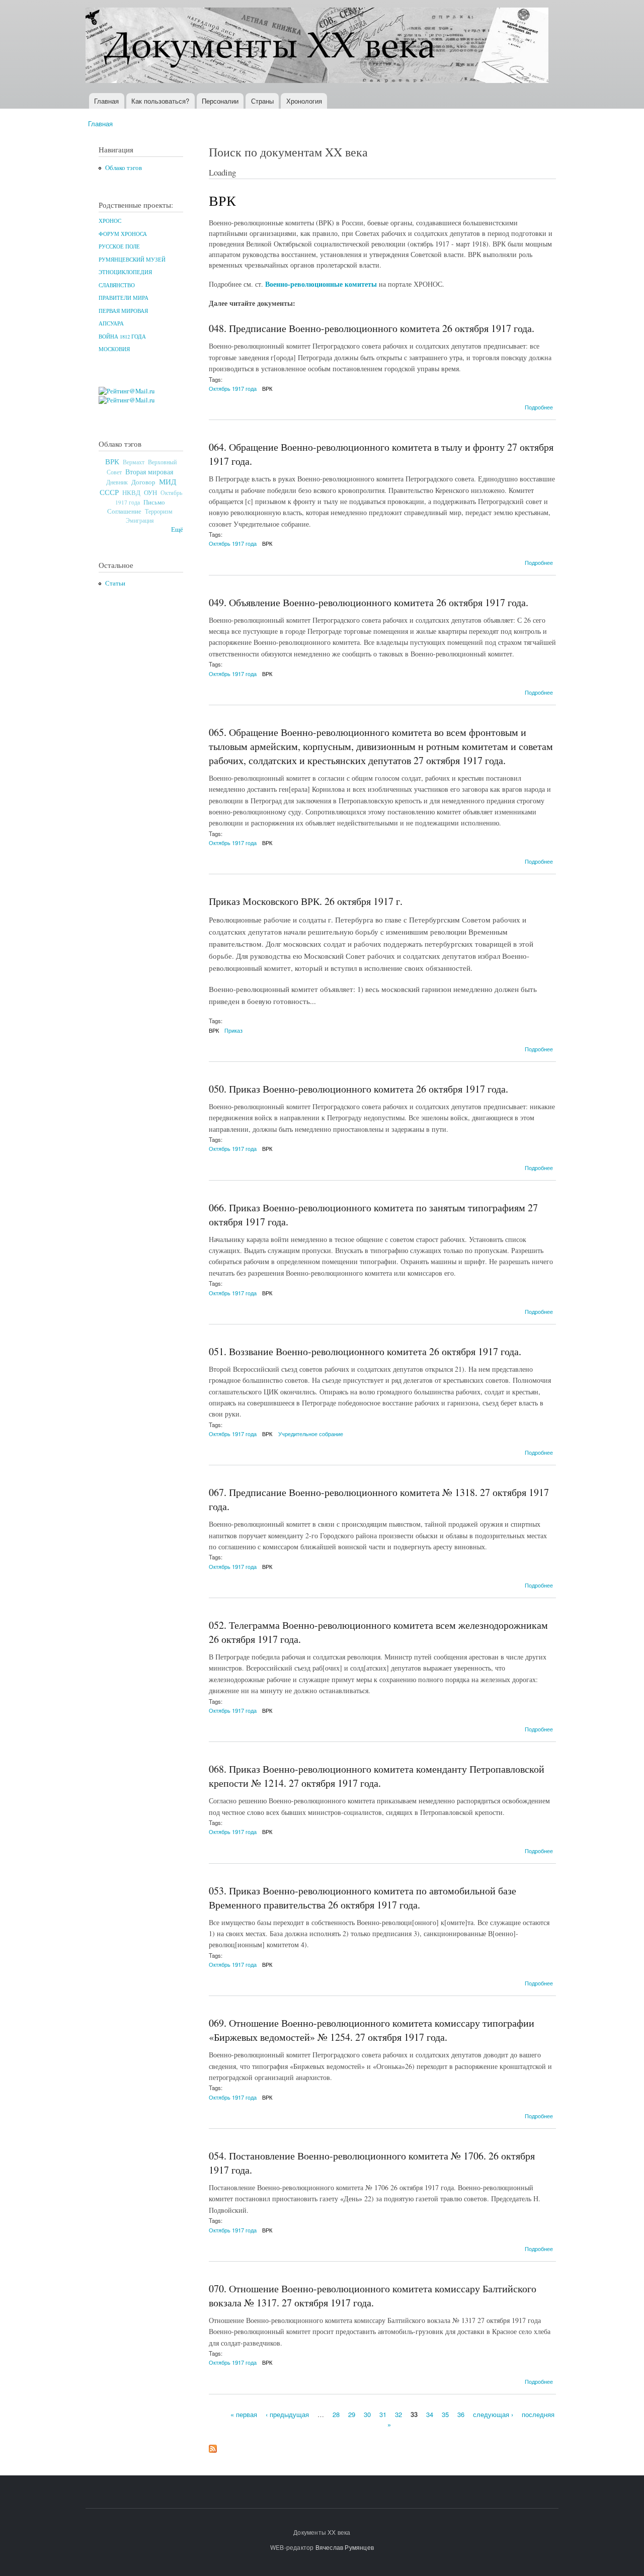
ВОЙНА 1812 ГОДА (122, 337)
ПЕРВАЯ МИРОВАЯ (123, 311)
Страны (262, 101)
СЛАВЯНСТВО (117, 285)
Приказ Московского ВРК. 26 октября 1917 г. (306, 901)
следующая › (493, 2414)
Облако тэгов (124, 168)
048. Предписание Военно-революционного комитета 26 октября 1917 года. (372, 328)
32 (398, 2414)
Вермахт (134, 462)
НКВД (131, 493)
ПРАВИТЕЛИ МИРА (124, 298)
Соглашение (124, 511)
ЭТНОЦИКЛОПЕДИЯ (125, 272)
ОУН (150, 492)
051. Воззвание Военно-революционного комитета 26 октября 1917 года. (365, 1351)
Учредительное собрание (311, 1434)
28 (336, 2414)
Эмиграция (140, 520)
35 (445, 2414)
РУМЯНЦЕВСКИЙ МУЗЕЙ (132, 260)
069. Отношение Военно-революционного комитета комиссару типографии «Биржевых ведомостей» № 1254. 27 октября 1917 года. (372, 2030)
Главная (106, 101)
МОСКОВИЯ (114, 349)
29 (352, 2414)
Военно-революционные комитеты (321, 284)
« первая (244, 2414)
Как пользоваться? (160, 101)
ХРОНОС (110, 221)
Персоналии (220, 101)
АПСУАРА (111, 323)
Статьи (115, 583)
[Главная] (318, 47)
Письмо (154, 502)
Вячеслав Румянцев (345, 2547)
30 (367, 2414)
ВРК (112, 461)
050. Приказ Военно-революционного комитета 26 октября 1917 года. (358, 1089)
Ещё (177, 529)
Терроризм (159, 511)
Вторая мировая (149, 472)
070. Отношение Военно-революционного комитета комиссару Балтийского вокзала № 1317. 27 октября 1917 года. (373, 2296)
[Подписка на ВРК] (213, 2446)
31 (383, 2414)
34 (430, 2414)
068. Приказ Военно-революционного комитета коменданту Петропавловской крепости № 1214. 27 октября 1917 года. (377, 1776)
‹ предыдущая (287, 2414)
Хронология (304, 101)
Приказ (233, 1030)
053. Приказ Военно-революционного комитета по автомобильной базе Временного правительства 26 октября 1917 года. (363, 1898)
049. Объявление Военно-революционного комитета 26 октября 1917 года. (369, 602)
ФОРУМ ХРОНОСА (123, 234)
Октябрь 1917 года (233, 388)
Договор (143, 482)
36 (461, 2414)
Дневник (117, 482)
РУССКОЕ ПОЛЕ (119, 246)
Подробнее (539, 407)
